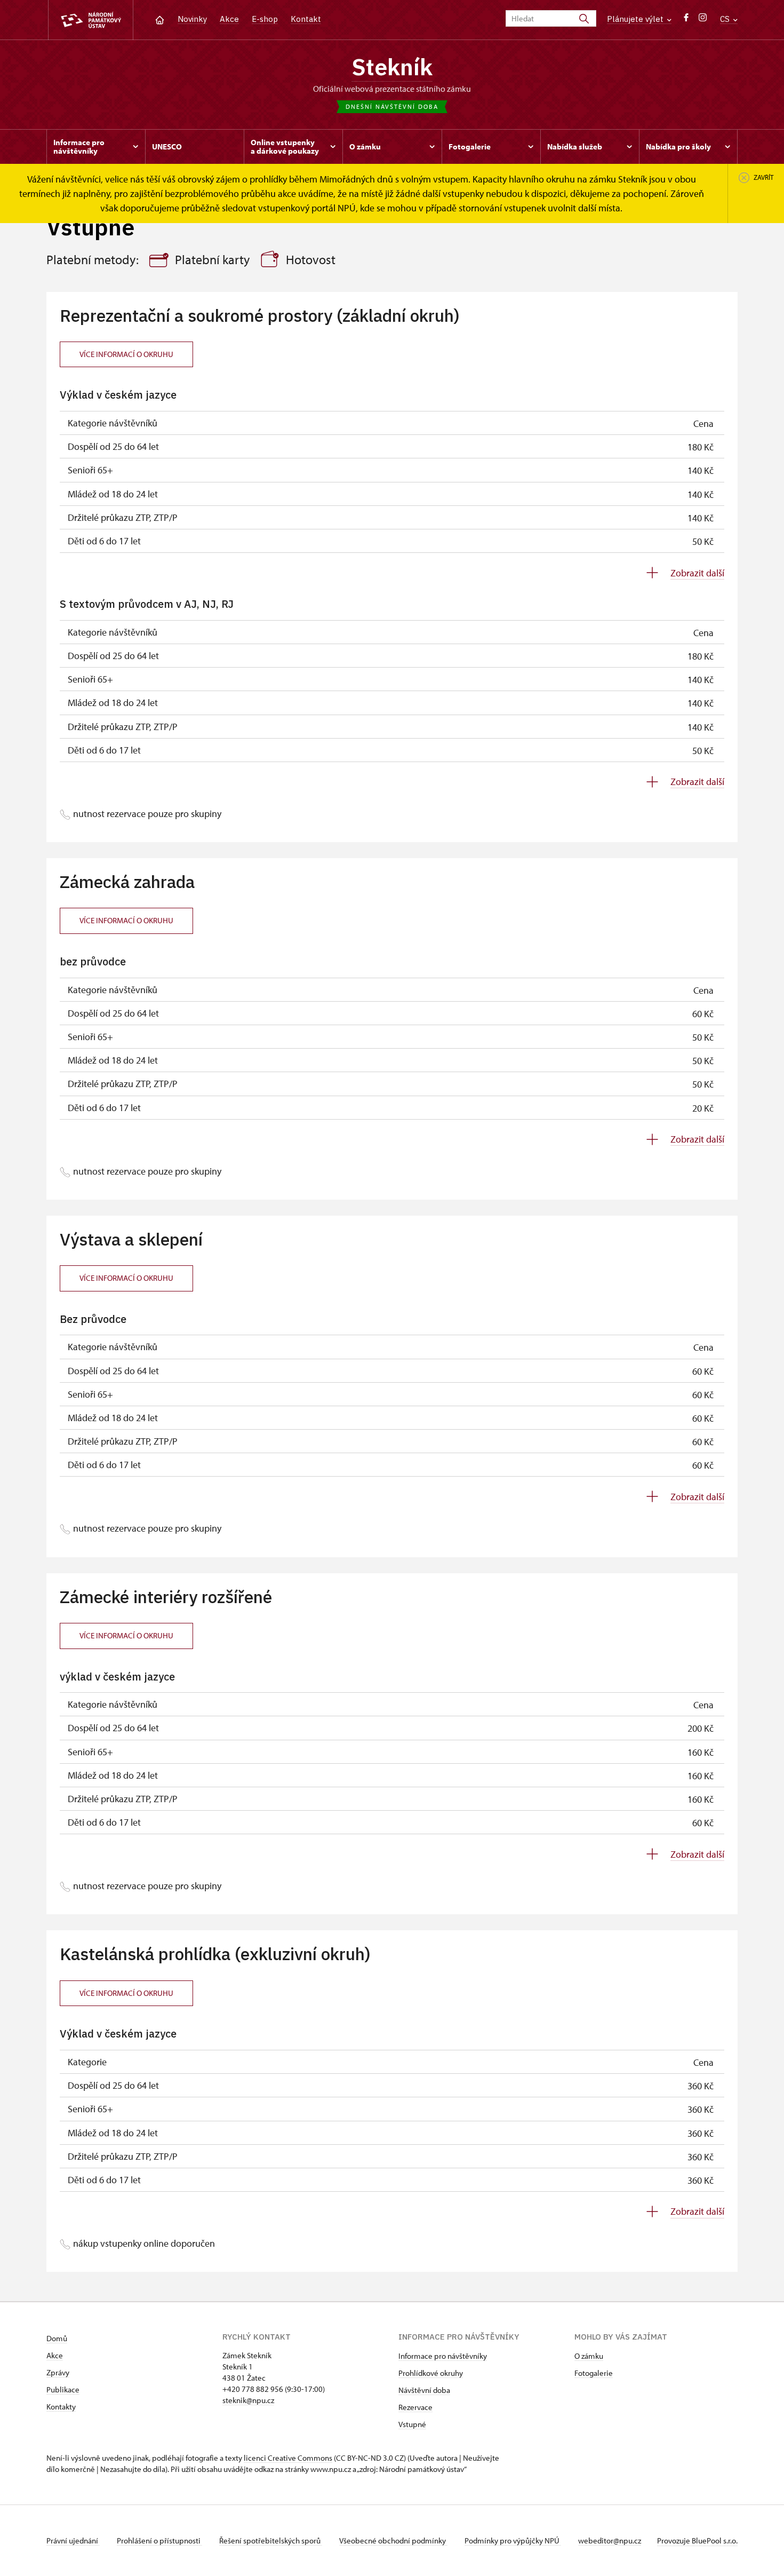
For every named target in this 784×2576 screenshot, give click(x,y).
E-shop (265, 19)
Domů (57, 2338)
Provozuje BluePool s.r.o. (697, 2541)
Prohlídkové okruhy (431, 2373)
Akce (229, 19)
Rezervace (415, 2407)
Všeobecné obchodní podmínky (393, 2541)
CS (726, 19)
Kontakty (61, 2407)
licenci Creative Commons (288, 2458)
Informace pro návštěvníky (443, 2356)
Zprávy (58, 2372)
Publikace (63, 2389)
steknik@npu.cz (248, 2400)
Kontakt (306, 19)
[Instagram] (703, 20)
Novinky (192, 19)
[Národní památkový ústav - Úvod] (91, 20)
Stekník (392, 67)
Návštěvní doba (424, 2390)
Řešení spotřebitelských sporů (271, 2541)
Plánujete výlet (636, 19)
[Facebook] (686, 20)
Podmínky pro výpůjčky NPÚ (513, 2541)
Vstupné (412, 2424)
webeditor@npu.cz (610, 2541)
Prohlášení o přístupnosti (159, 2541)
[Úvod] (160, 19)
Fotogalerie (594, 2373)
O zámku (589, 2356)
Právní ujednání (73, 2541)
